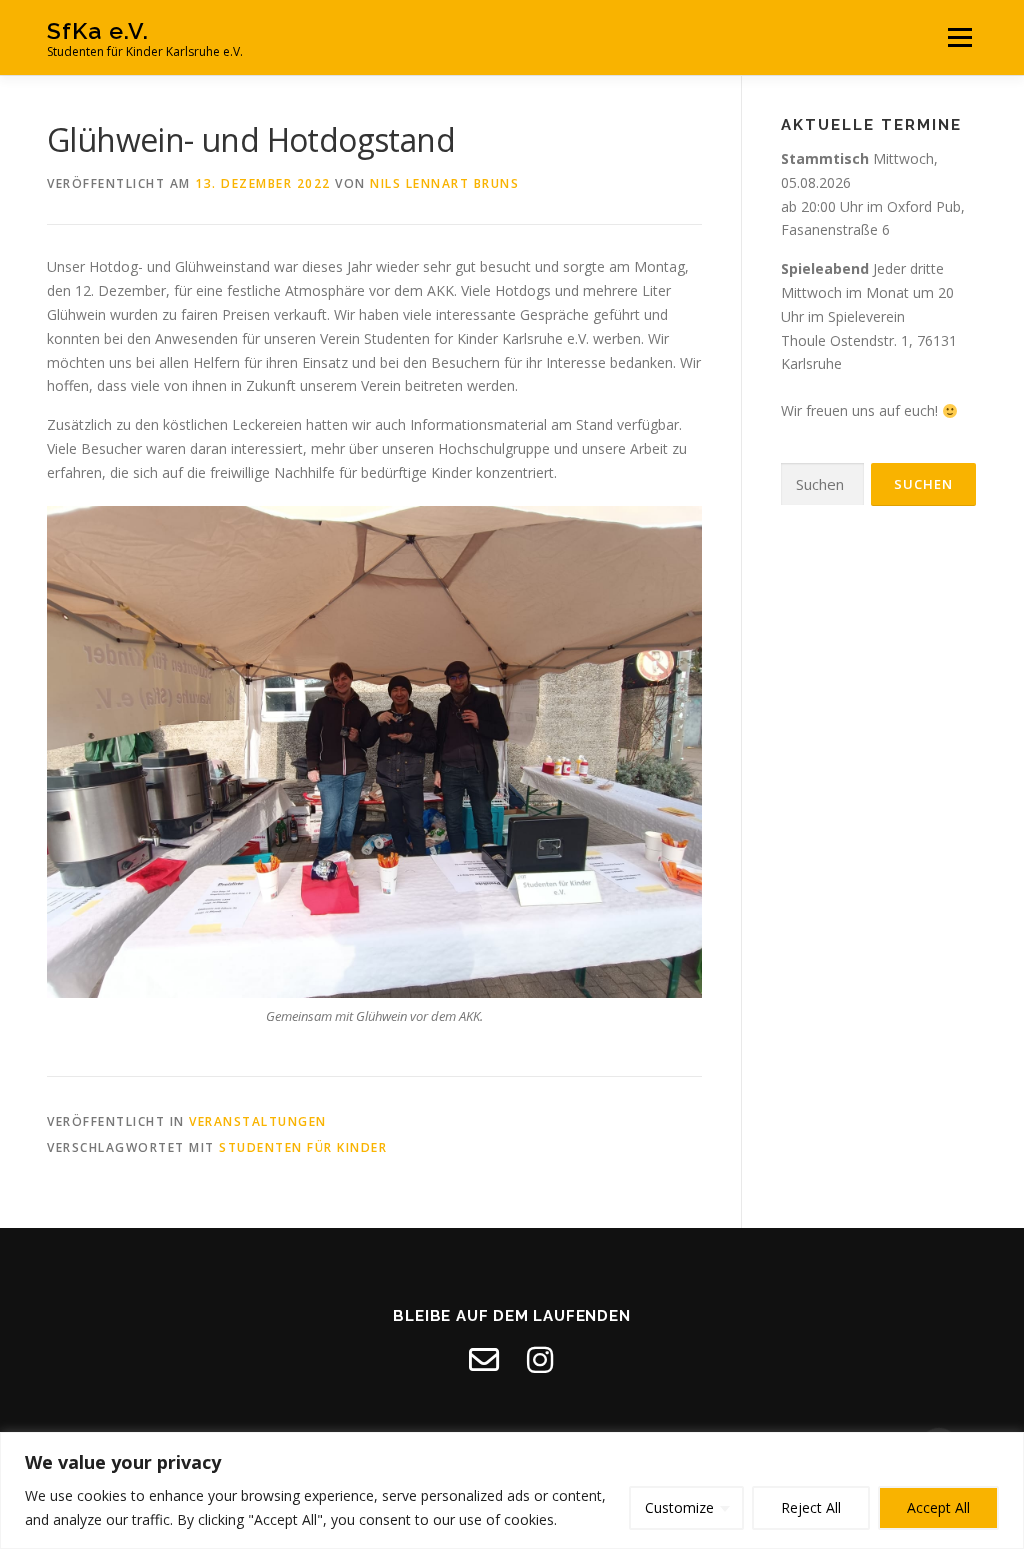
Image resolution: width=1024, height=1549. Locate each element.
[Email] (484, 1360)
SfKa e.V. (98, 30)
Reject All (811, 1507)
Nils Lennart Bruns (444, 183)
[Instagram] (540, 1360)
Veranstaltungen (258, 1121)
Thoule (803, 340)
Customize (679, 1507)
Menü (959, 37)
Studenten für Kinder (303, 1147)
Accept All (938, 1507)
